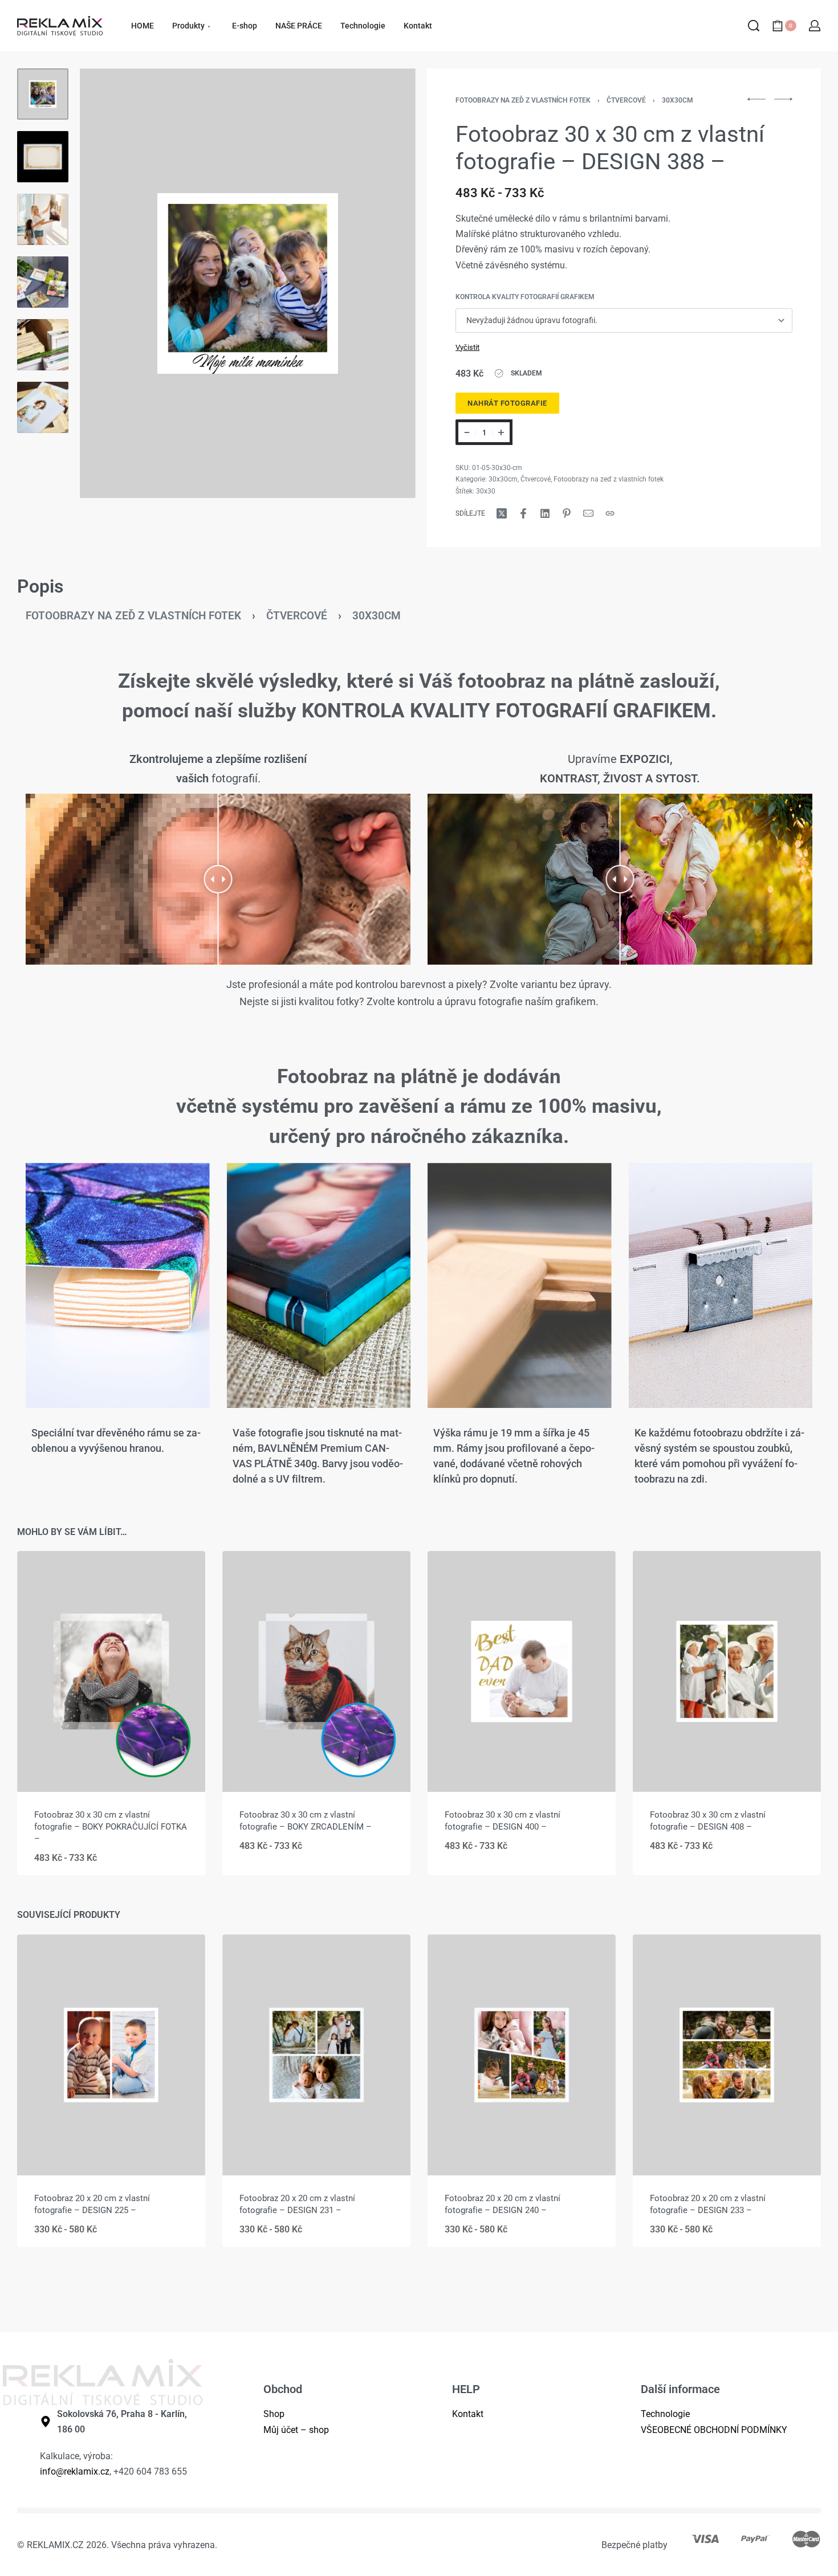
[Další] (385, 283)
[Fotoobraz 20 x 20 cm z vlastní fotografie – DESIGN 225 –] (111, 2055)
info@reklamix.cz (75, 2471)
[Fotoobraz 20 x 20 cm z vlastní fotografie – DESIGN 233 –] (727, 2055)
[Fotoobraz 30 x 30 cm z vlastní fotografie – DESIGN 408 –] (727, 1671)
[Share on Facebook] (523, 513)
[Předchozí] (111, 283)
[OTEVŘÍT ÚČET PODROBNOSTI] (815, 26)
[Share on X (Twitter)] (502, 513)
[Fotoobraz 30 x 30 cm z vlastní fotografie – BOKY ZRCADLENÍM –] (316, 1671)
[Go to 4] (43, 282)
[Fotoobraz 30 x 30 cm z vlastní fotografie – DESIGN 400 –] (522, 1671)
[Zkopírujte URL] (610, 513)
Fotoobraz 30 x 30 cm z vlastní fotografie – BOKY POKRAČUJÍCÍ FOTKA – (111, 1827)
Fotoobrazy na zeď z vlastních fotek (523, 100)
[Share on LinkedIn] (545, 513)
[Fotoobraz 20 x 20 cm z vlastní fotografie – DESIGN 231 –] (316, 2055)
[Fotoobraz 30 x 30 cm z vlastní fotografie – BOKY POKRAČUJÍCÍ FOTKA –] (111, 1671)
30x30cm (678, 100)
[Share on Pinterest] (567, 513)
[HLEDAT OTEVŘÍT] (754, 26)
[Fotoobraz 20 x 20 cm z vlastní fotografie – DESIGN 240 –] (522, 2055)
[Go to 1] (43, 94)
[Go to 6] (43, 407)
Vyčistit (467, 347)
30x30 (486, 491)
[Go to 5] (43, 345)
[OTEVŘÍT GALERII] (248, 283)
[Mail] (588, 513)
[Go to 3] (43, 219)
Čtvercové (626, 100)
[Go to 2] (43, 157)
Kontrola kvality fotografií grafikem (525, 297)
